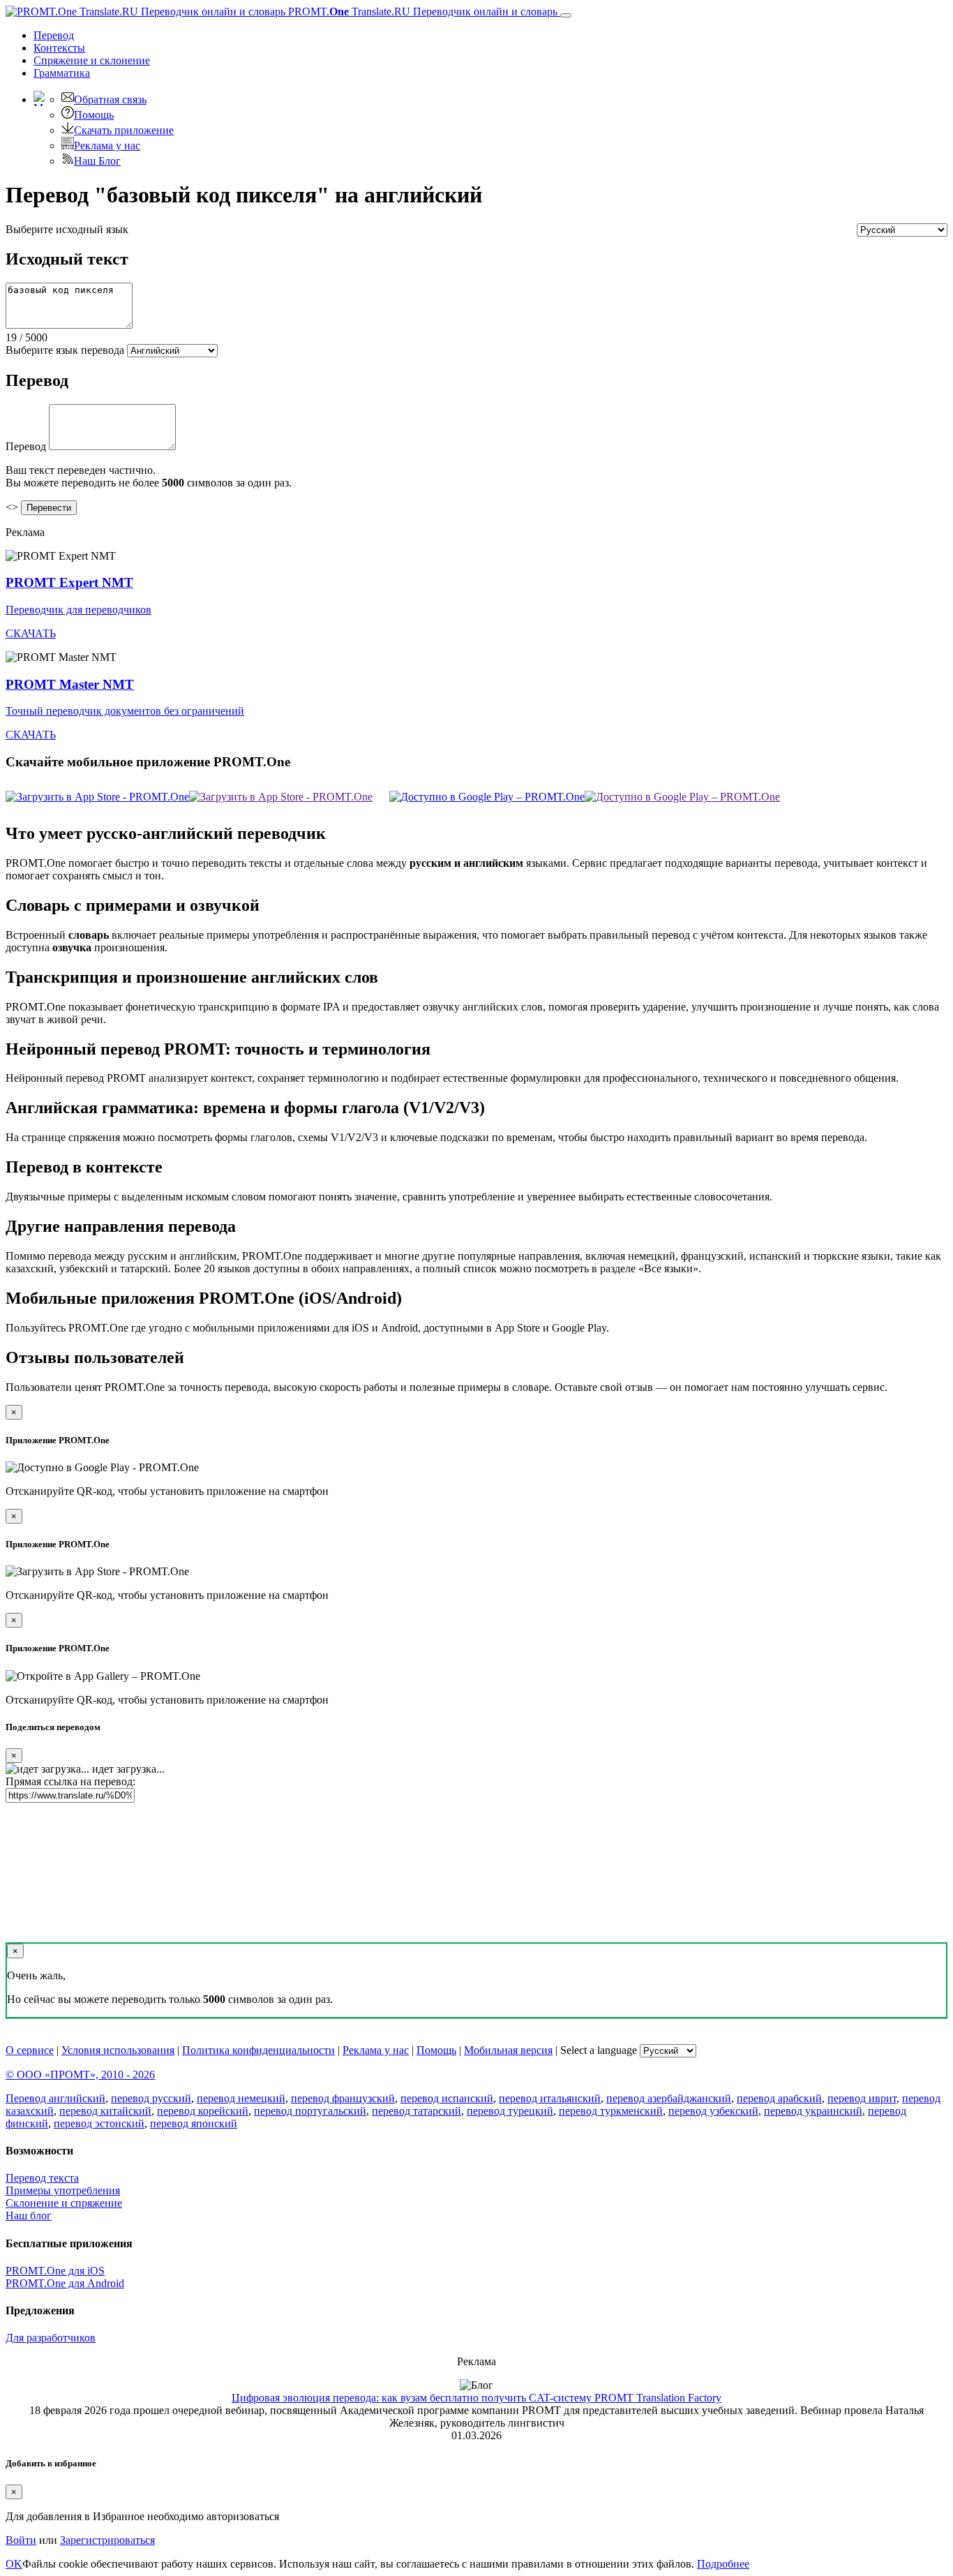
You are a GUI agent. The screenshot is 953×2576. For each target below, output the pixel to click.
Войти (21, 2540)
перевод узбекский (713, 2111)
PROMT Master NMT (70, 684)
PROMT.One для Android (65, 2283)
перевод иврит (862, 2098)
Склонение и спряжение (64, 2203)
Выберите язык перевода (65, 350)
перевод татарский (417, 2111)
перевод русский (151, 2098)
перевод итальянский (550, 2098)
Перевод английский (55, 2098)
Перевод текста (42, 2178)
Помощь (94, 115)
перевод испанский (447, 2098)
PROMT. (421, 12)
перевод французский (343, 2098)
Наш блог (29, 2216)
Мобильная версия (508, 2050)
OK (14, 2564)
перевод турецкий (510, 2111)
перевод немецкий (241, 2098)
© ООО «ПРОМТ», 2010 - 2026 (80, 2075)
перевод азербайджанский (669, 2098)
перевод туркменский (611, 2111)
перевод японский (194, 2123)
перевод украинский (813, 2111)
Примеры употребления (63, 2190)
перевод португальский (310, 2111)
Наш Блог (97, 161)
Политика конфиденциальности (258, 2050)
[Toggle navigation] (566, 15)
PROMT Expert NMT (69, 582)
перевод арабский (779, 2098)
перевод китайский (105, 2111)
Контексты (59, 48)
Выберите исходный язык (67, 229)
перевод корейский (203, 2111)
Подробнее (723, 2564)
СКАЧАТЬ (31, 633)
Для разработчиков (51, 2338)
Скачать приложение (124, 130)
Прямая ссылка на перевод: (70, 1781)
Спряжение (92, 60)
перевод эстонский (99, 2123)
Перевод (54, 35)
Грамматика (62, 73)
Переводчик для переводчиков (78, 610)
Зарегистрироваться (107, 2540)
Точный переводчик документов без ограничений (125, 711)
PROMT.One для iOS (55, 2271)
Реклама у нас (107, 146)
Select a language (599, 2050)
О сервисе (30, 2050)
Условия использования (118, 2050)
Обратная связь (110, 99)
